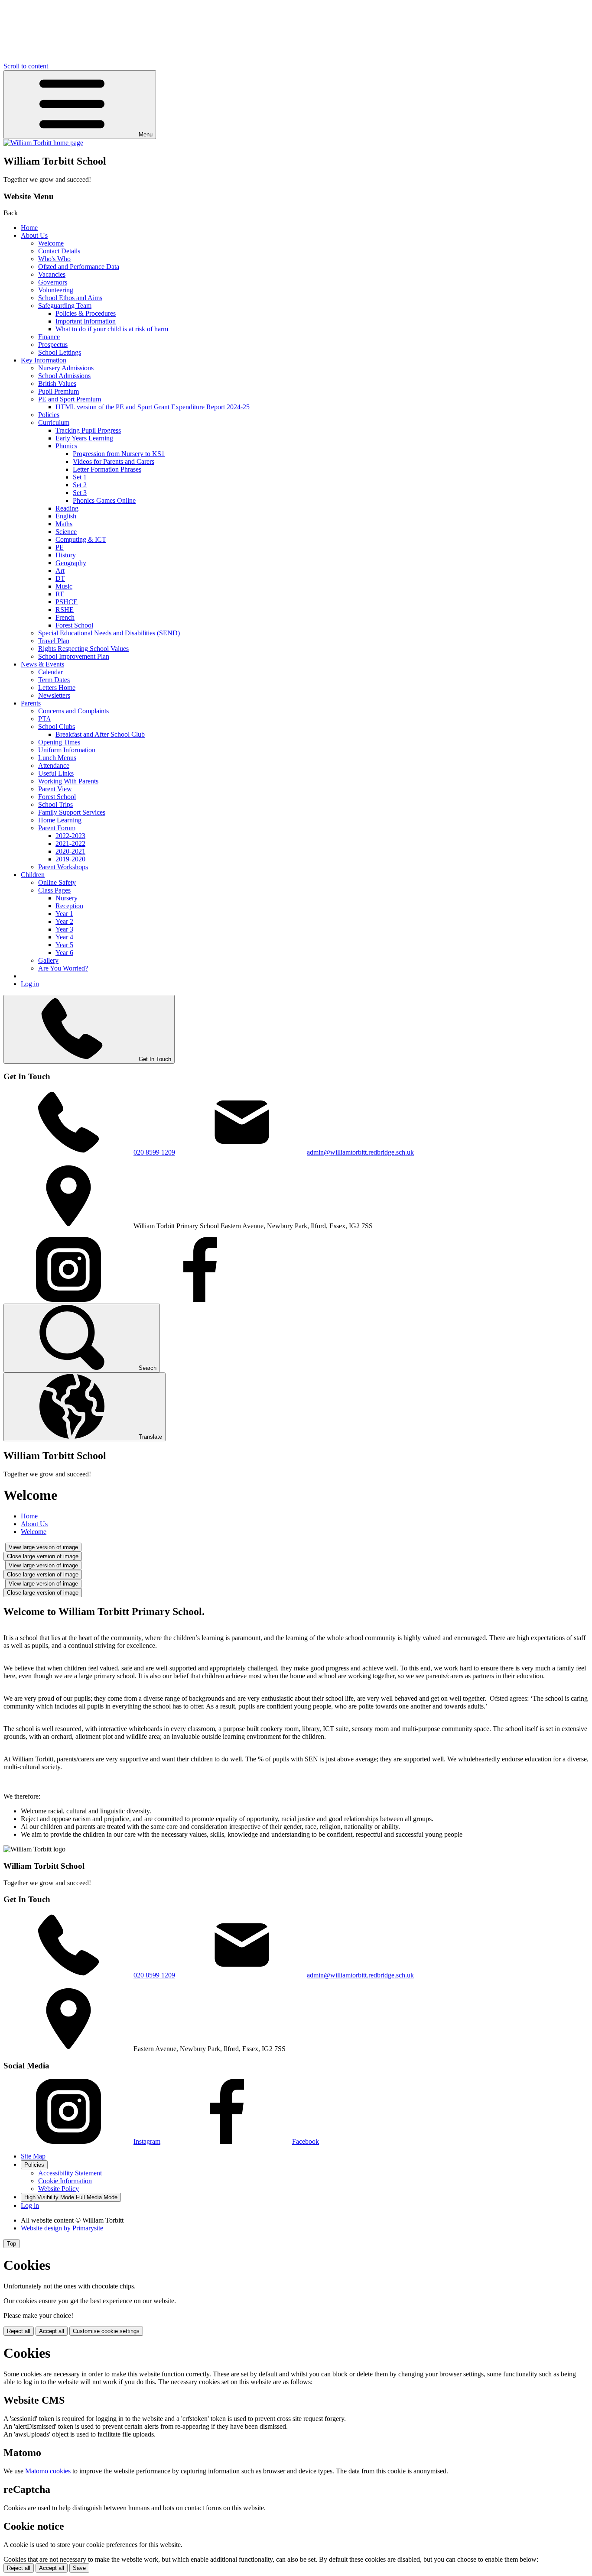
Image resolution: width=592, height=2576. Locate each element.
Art (60, 571)
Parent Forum (57, 828)
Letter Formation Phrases (107, 469)
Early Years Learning (84, 438)
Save (79, 2568)
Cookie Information (65, 2181)
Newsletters (54, 695)
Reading (67, 508)
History (66, 555)
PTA (45, 719)
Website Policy (59, 2189)
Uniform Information (67, 750)
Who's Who (54, 259)
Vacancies (52, 274)
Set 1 (80, 477)
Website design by (62, 2228)
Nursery (67, 898)
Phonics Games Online (104, 500)
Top (11, 2244)
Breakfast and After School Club (100, 734)
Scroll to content (26, 66)
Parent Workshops (63, 867)
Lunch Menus (57, 758)
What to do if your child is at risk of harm (112, 329)
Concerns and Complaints (73, 711)
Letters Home (57, 688)
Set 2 (80, 485)
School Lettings (60, 352)
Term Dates (54, 680)
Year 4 (64, 937)
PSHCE (67, 602)
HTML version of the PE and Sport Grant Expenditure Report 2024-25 (153, 407)
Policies (49, 415)
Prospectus (53, 345)
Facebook (306, 2141)
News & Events (42, 664)
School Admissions (64, 376)
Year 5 (64, 945)
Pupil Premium (59, 391)
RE (60, 594)
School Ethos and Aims (70, 298)
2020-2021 (70, 851)
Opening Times (59, 742)
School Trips (55, 804)
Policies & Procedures (86, 313)
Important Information (86, 321)
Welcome (51, 243)
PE (60, 547)
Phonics (66, 446)
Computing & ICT (81, 539)
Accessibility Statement (70, 2173)
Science (66, 532)
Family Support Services (72, 812)
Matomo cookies (48, 2471)
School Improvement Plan (74, 656)
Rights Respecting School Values (83, 649)
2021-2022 (70, 843)
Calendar (50, 672)
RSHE (65, 610)
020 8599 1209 (154, 1152)
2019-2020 (70, 859)
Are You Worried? (63, 968)
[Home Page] (43, 143)
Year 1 (64, 914)
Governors (53, 282)
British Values (57, 383)
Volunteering (56, 290)
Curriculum (54, 422)
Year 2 (64, 921)
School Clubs (57, 727)
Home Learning (60, 820)
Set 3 (80, 493)
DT (60, 578)
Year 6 (64, 953)
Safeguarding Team (65, 306)
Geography (71, 563)
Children (33, 875)
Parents (31, 703)
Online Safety (57, 882)
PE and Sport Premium (70, 399)
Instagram (147, 2141)
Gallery (48, 960)
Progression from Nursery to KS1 (119, 454)
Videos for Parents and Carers (114, 461)
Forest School (74, 625)
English (66, 516)
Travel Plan (54, 641)
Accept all (52, 2331)
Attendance (54, 765)
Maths (64, 524)
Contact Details (59, 251)
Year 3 (64, 929)
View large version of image (43, 1547)
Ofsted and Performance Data (79, 267)
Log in (30, 984)
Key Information (44, 360)
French (65, 617)
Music (64, 586)
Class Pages (54, 890)
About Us (34, 235)
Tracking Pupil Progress (88, 430)
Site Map (33, 2156)
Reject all (19, 2331)
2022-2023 (70, 836)
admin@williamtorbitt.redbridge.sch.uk (360, 1152)
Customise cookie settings (106, 2331)
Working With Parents (68, 781)
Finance (49, 337)
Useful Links (56, 773)
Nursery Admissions (66, 368)
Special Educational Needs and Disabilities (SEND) (109, 633)
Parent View (55, 789)
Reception (69, 906)
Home (29, 228)
